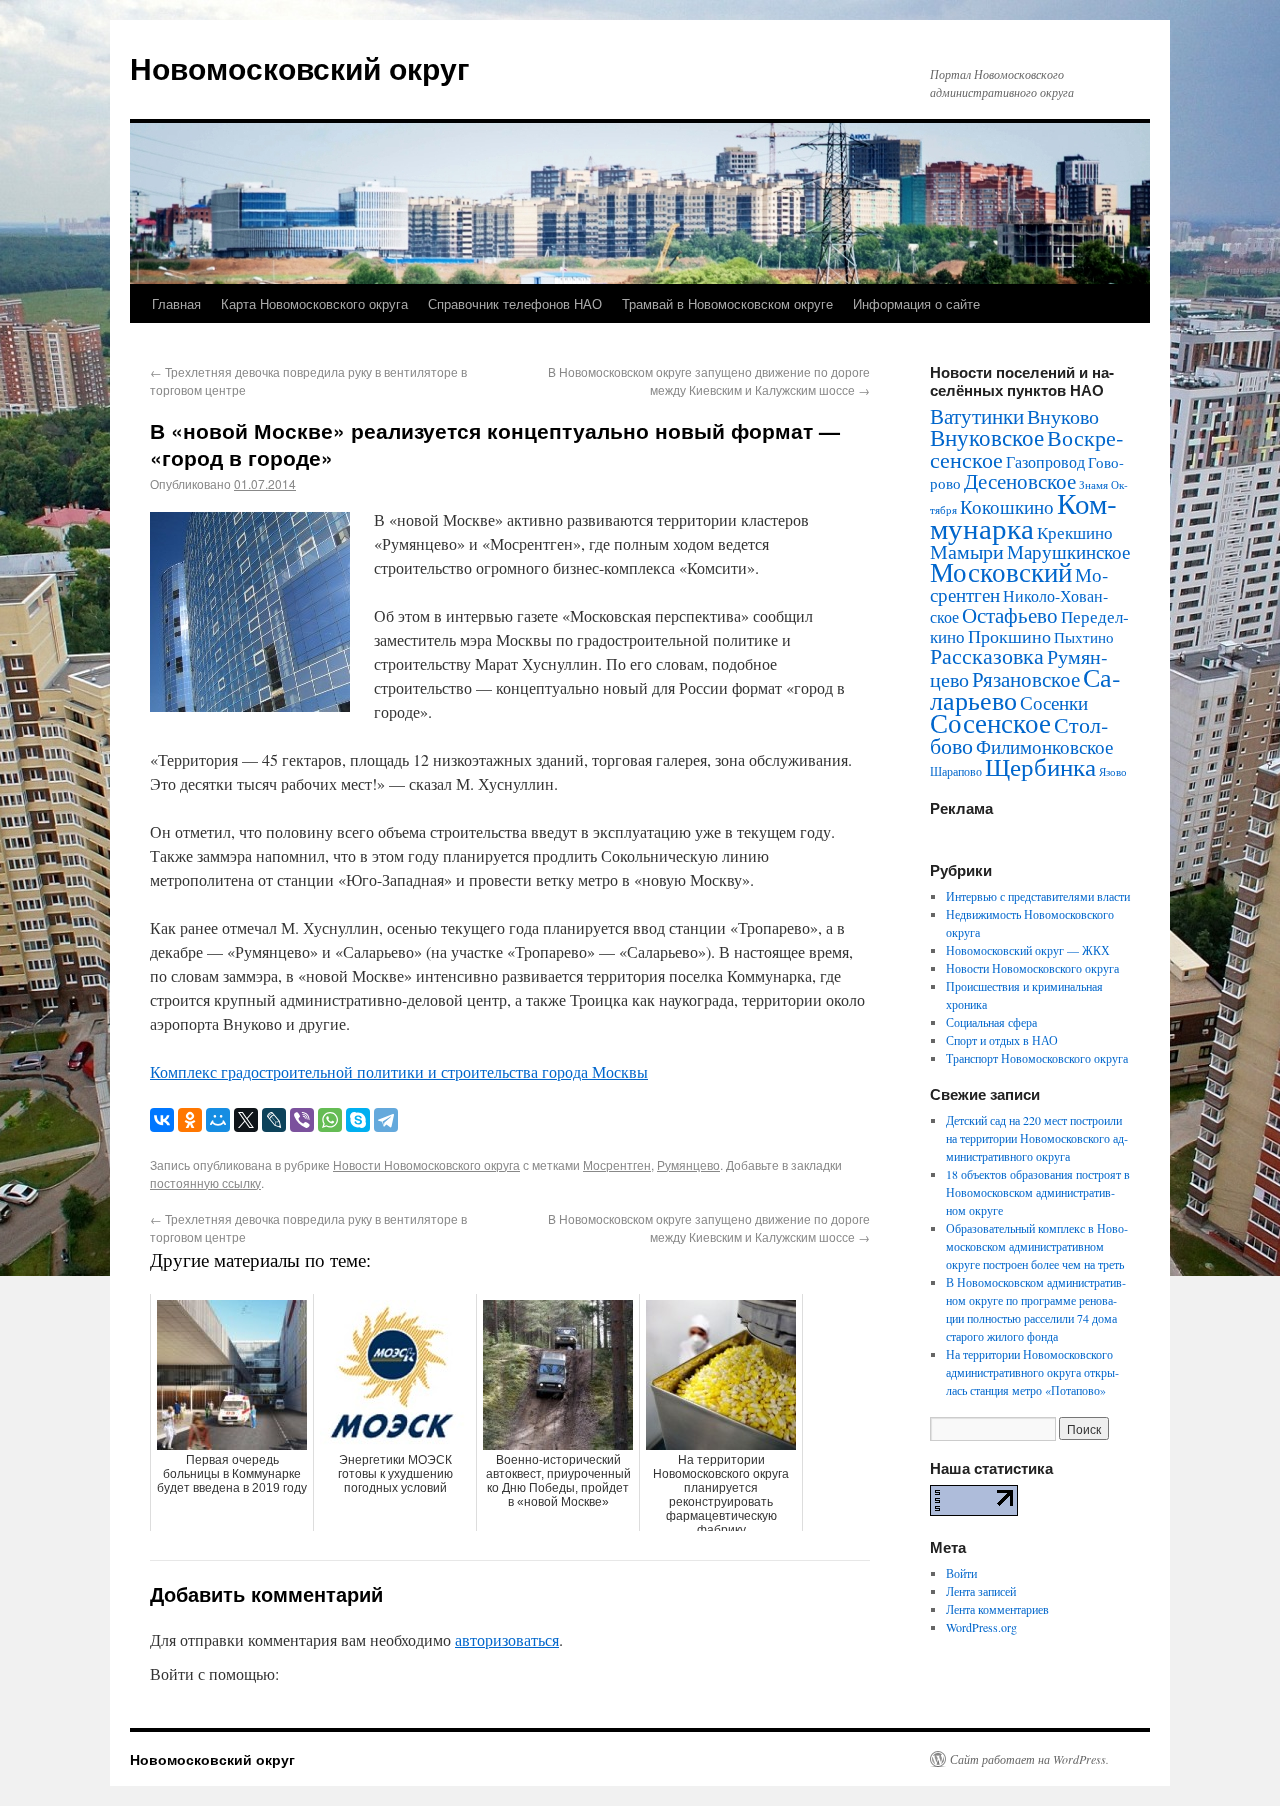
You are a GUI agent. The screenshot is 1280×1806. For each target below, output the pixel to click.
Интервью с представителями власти (1038, 896)
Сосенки (1054, 702)
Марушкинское (1068, 551)
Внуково (1063, 416)
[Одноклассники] (190, 1120)
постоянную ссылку (205, 1182)
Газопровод (1045, 462)
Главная (176, 303)
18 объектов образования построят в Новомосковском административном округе (1038, 1192)
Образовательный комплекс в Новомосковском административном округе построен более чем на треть (1037, 1246)
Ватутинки (977, 416)
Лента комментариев (997, 1609)
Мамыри (967, 551)
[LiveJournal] (274, 1120)
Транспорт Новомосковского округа (1037, 1058)
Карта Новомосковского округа (314, 303)
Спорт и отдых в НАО (1002, 1040)
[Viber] (302, 1120)
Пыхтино (1084, 637)
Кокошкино (1007, 506)
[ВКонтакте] (162, 1120)
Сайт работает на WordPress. (1029, 1759)
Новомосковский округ (300, 67)
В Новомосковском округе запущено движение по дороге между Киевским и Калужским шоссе (709, 380)
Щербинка (1040, 766)
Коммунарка (1023, 515)
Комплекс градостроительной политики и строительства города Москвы (399, 1071)
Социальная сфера (991, 1022)
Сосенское (990, 722)
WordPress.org (981, 1627)
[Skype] (358, 1120)
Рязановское (1026, 679)
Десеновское (1020, 481)
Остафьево (1010, 614)
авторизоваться (507, 1639)
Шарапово (956, 771)
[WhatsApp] (330, 1120)
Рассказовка (987, 655)
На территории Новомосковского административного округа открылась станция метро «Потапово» (1032, 1372)
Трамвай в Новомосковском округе (727, 303)
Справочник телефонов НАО (515, 303)
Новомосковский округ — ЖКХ (1028, 950)
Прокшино (1009, 636)
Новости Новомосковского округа (426, 1164)
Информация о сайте (916, 303)
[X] (246, 1120)
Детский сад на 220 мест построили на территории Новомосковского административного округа (1037, 1138)
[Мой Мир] (218, 1120)
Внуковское (987, 437)
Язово (1113, 772)
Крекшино (1075, 532)
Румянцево (688, 1164)
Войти (961, 1573)
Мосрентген (617, 1164)
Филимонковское (1044, 746)
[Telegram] (386, 1120)
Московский (1001, 572)
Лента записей (981, 1591)
